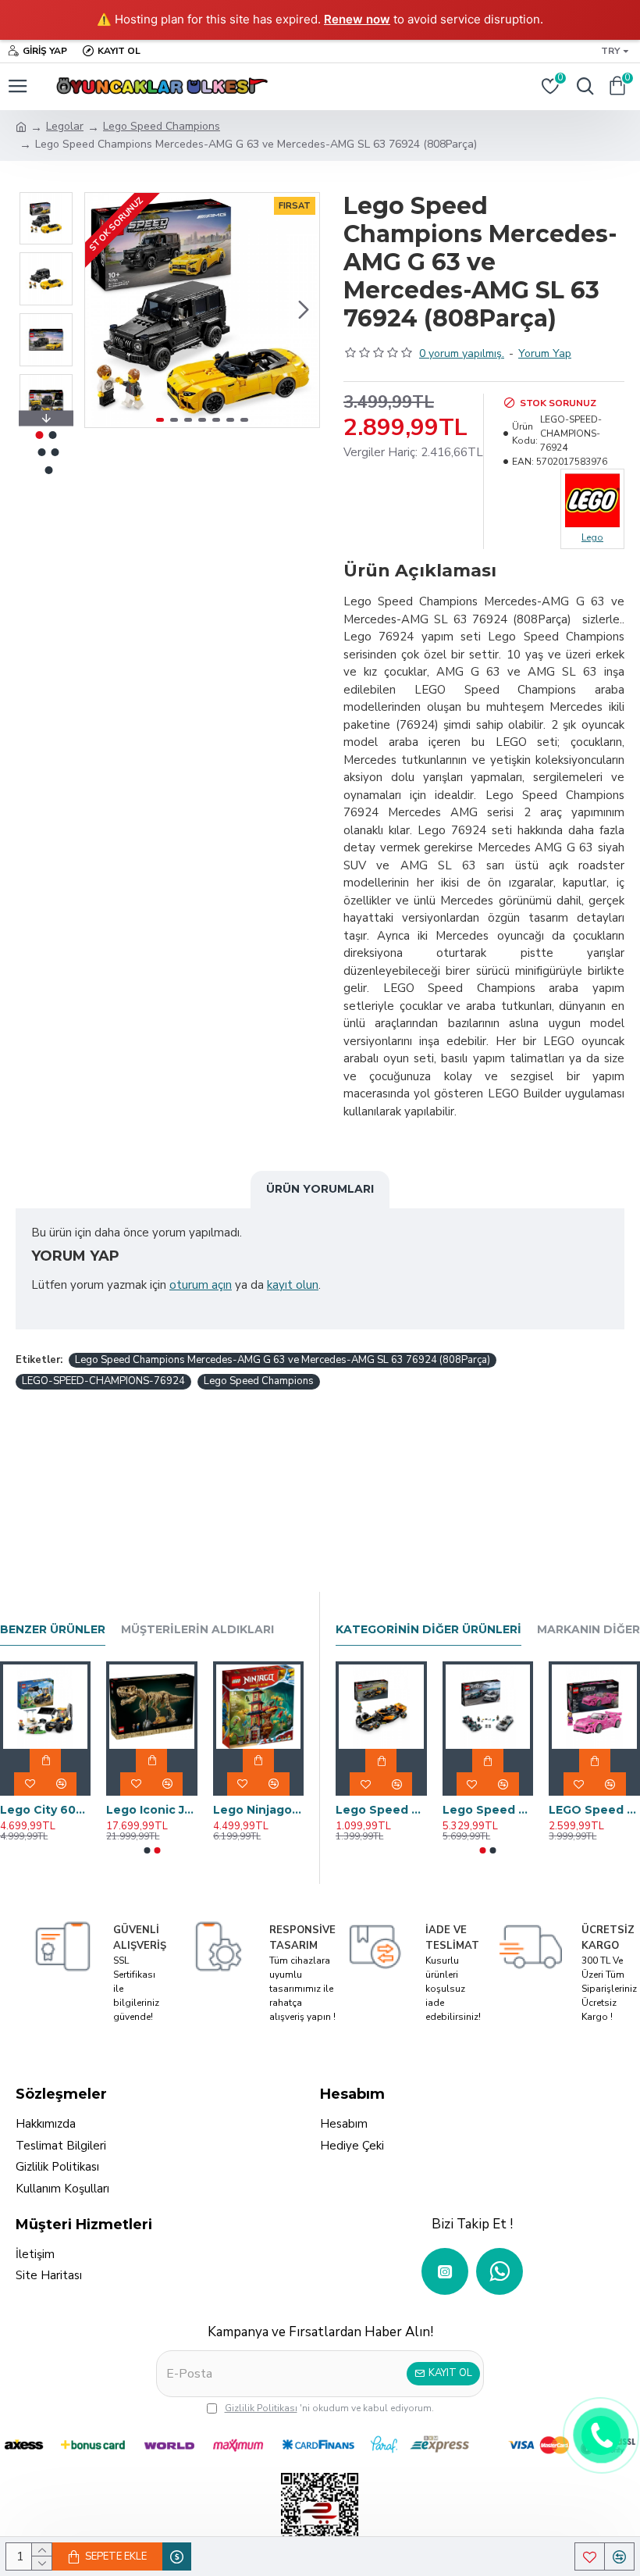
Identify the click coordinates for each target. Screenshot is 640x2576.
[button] (101, 310)
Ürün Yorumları (320, 1189)
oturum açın (201, 1285)
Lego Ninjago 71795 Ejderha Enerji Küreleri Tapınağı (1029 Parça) (258, 1810)
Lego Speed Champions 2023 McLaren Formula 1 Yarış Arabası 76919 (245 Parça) (381, 1810)
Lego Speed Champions (162, 126)
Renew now (357, 19)
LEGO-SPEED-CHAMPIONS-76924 (103, 1381)
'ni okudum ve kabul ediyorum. (329, 2408)
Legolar (65, 126)
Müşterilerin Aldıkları (197, 1630)
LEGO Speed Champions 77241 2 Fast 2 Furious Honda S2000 (594, 1810)
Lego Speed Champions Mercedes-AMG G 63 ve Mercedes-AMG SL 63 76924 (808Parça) (283, 1360)
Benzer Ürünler (53, 1630)
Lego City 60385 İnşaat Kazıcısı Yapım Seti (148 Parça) (45, 1810)
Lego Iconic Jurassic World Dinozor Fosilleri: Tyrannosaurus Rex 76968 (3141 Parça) (151, 1810)
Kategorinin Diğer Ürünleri (428, 1630)
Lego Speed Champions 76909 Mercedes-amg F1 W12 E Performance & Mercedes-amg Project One (488, 1810)
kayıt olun (293, 1285)
